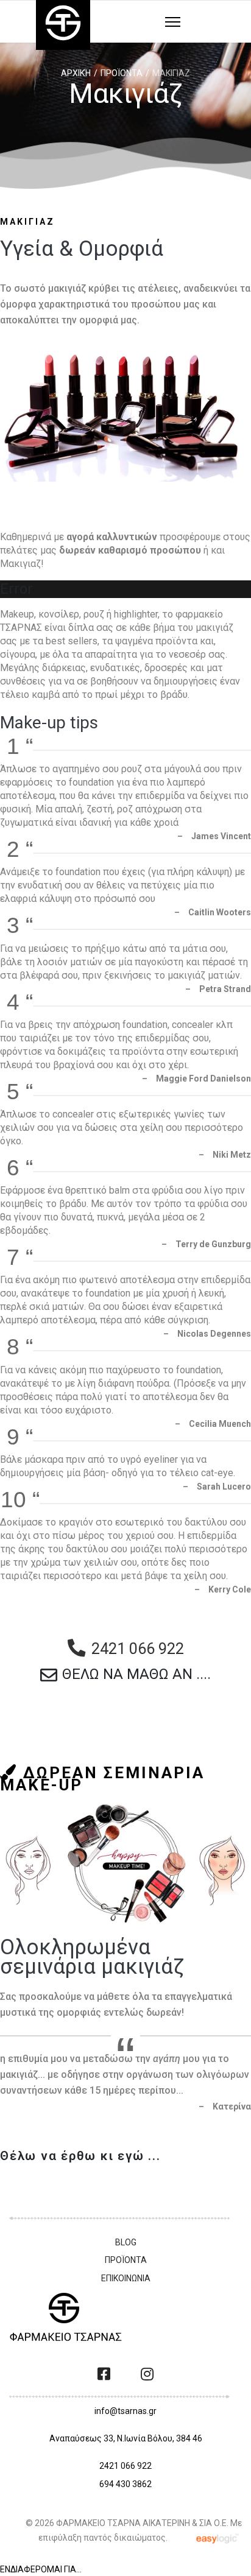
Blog (126, 2242)
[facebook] (104, 2374)
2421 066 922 (125, 2466)
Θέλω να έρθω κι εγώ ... (80, 2156)
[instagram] (147, 2374)
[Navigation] (173, 23)
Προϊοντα (126, 2260)
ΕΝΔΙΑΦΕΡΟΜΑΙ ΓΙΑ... (41, 2569)
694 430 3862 (125, 2484)
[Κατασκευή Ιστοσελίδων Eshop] (219, 2537)
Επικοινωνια (126, 2278)
